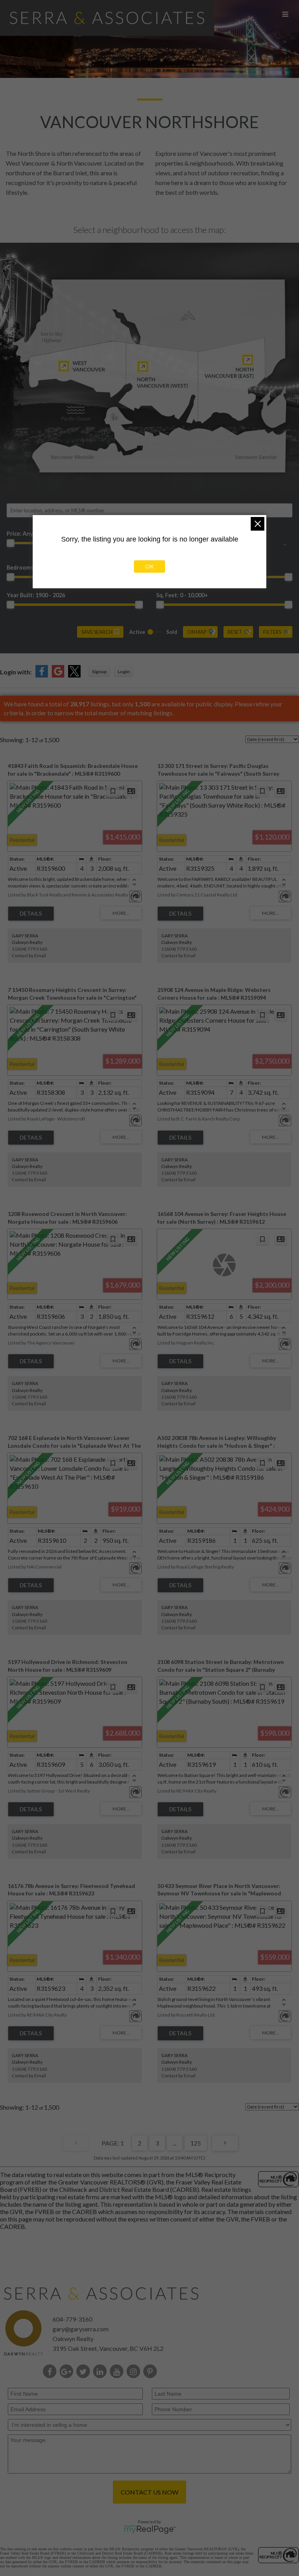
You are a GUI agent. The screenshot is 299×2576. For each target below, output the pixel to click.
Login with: (16, 672)
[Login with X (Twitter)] (74, 675)
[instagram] (135, 2372)
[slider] (11, 543)
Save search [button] (97, 632)
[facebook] (51, 2372)
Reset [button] (235, 632)
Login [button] (124, 671)
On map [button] (197, 632)
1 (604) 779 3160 (29, 949)
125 (196, 2143)
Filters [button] (272, 632)
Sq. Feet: (182, 595)
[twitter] (85, 2372)
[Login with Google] (58, 675)
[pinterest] (152, 2372)
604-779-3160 (72, 2319)
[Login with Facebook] (42, 675)
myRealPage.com (150, 2530)
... (175, 2143)
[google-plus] (68, 2372)
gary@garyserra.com (81, 2329)
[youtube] (118, 2372)
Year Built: (36, 595)
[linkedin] (101, 2372)
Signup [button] (99, 671)
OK (149, 566)
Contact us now (149, 2492)
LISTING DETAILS (31, 914)
